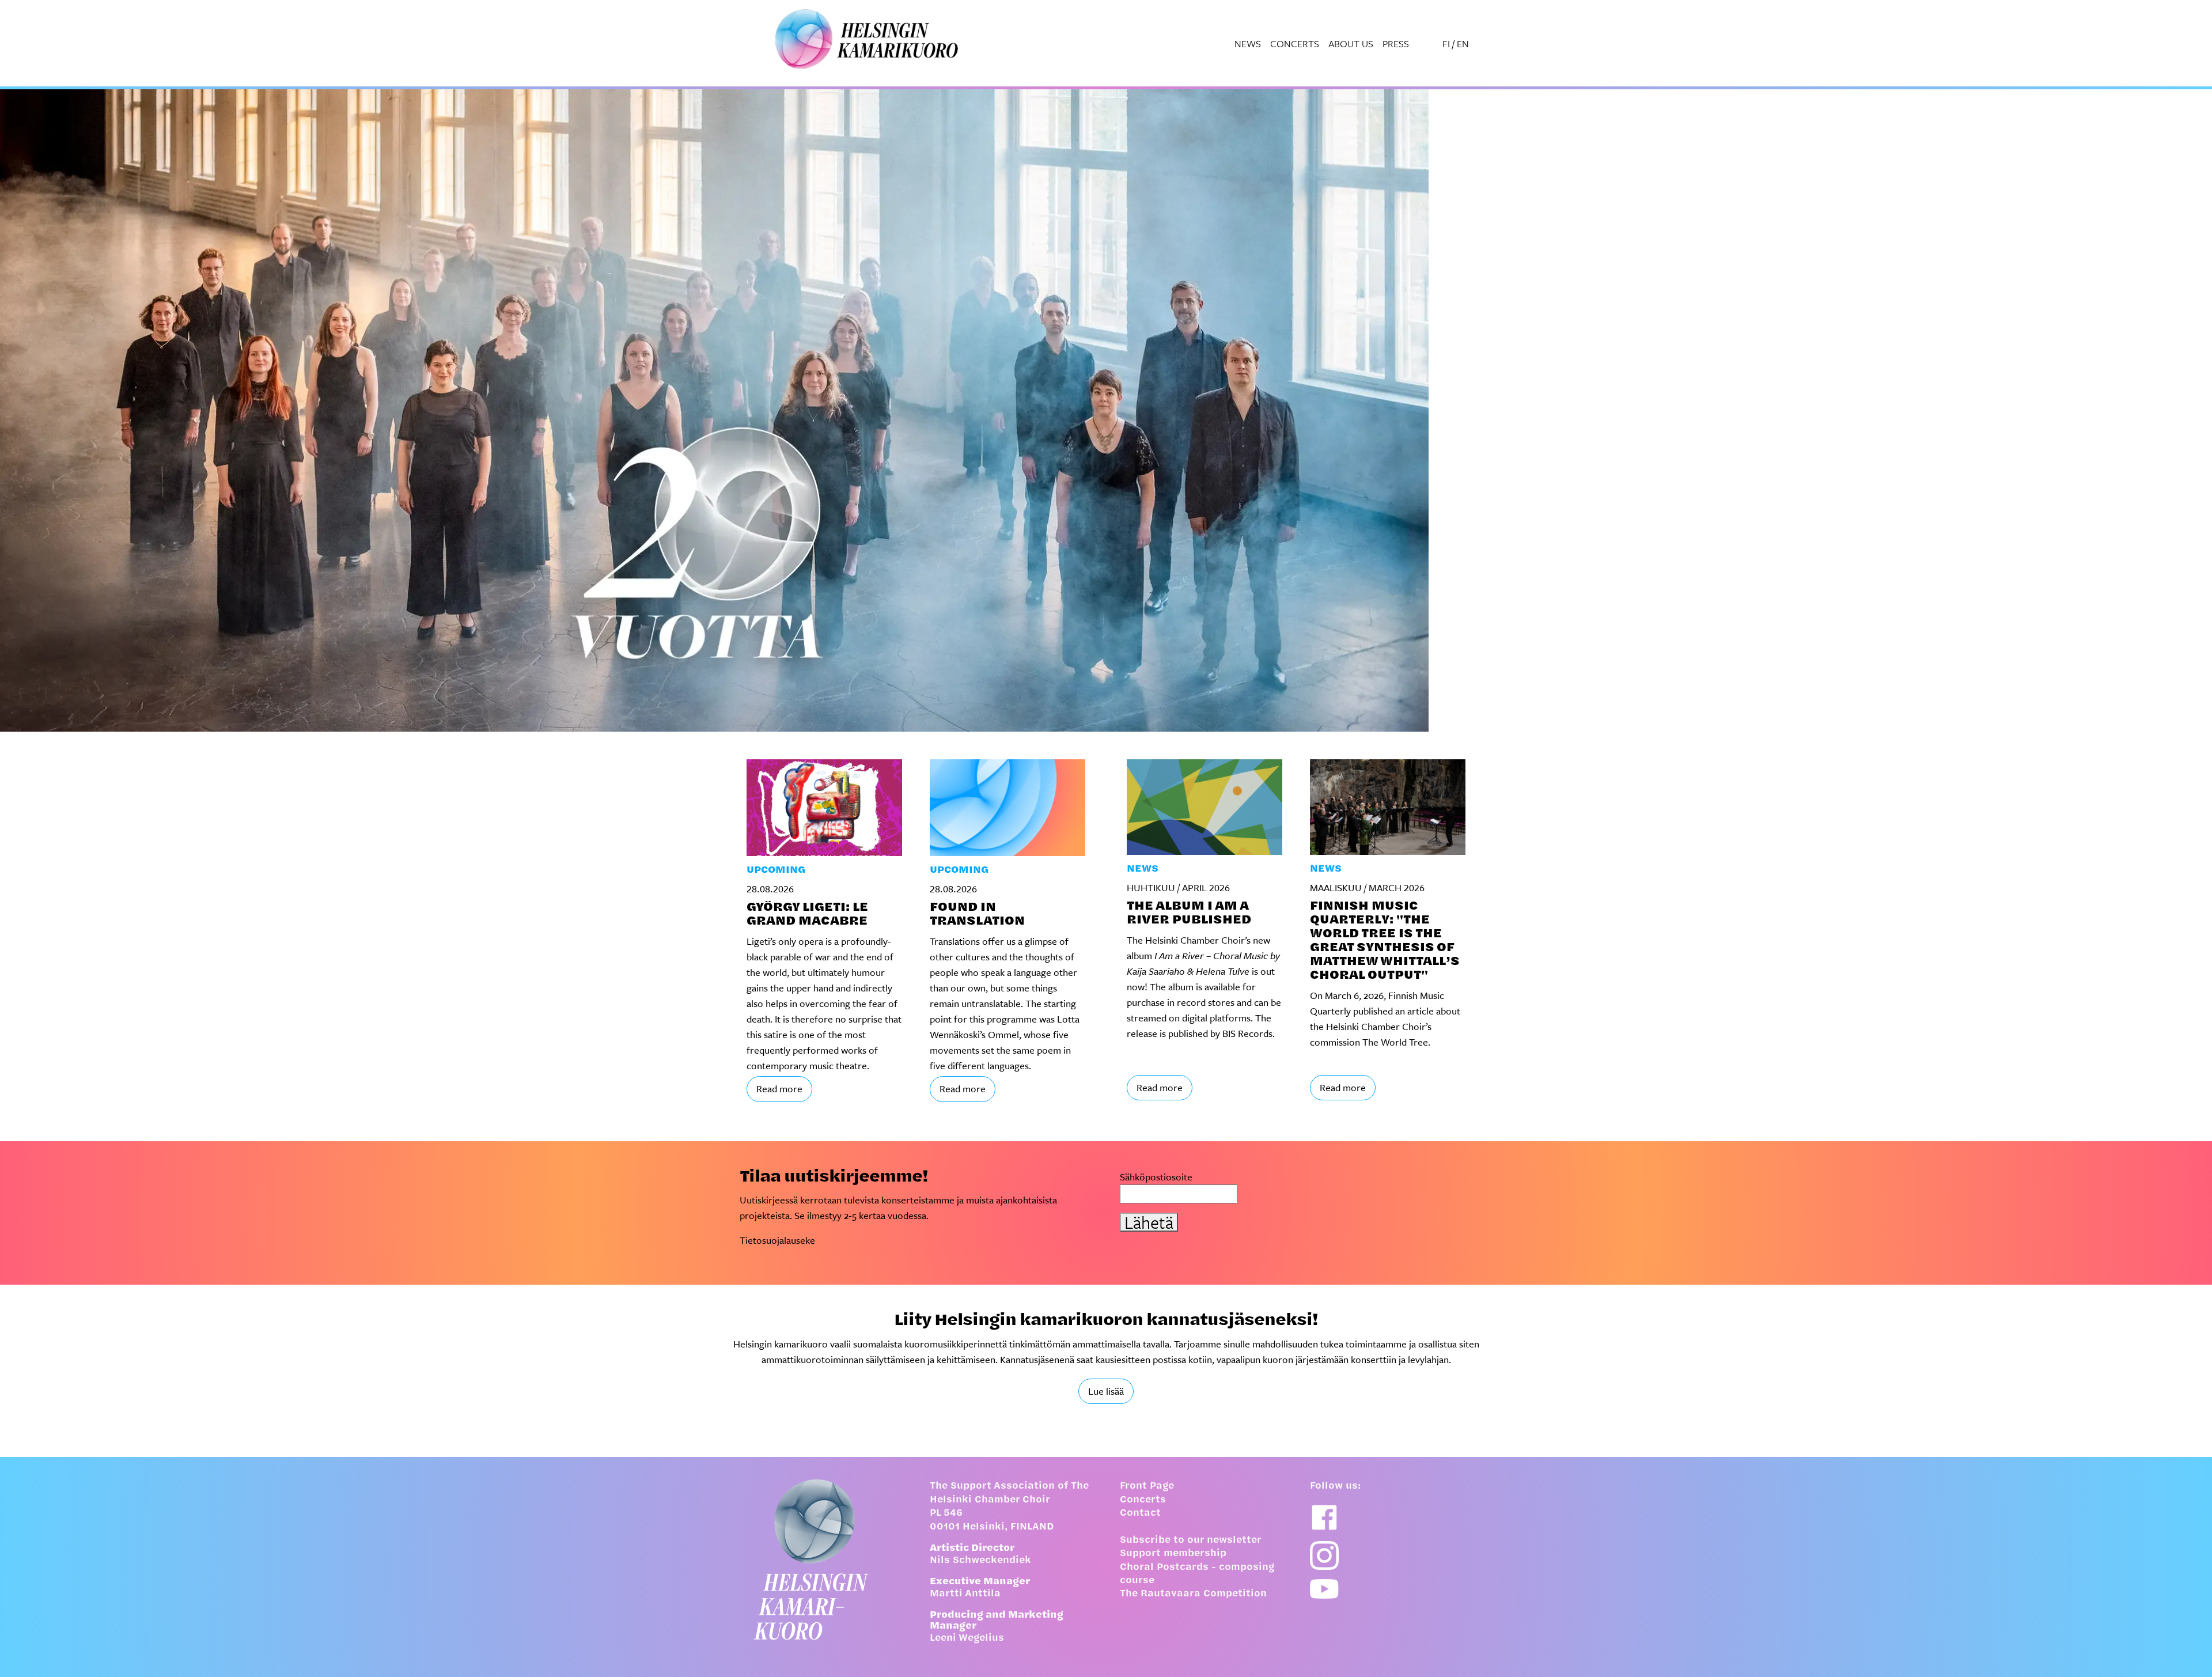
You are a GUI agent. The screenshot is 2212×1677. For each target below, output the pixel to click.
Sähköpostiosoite (1156, 1177)
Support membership (1173, 1554)
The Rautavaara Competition (1193, 1594)
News (1248, 43)
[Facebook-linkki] (1324, 1517)
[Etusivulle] (821, 1559)
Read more (779, 1089)
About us (1351, 43)
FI (1446, 43)
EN (1463, 43)
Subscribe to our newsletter (1191, 1540)
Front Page (1147, 1486)
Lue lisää (1106, 1391)
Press (1396, 43)
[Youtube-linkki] (1324, 1589)
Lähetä (1149, 1222)
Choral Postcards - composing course (1197, 1574)
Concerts (1295, 43)
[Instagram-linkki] (1324, 1555)
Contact (1140, 1513)
